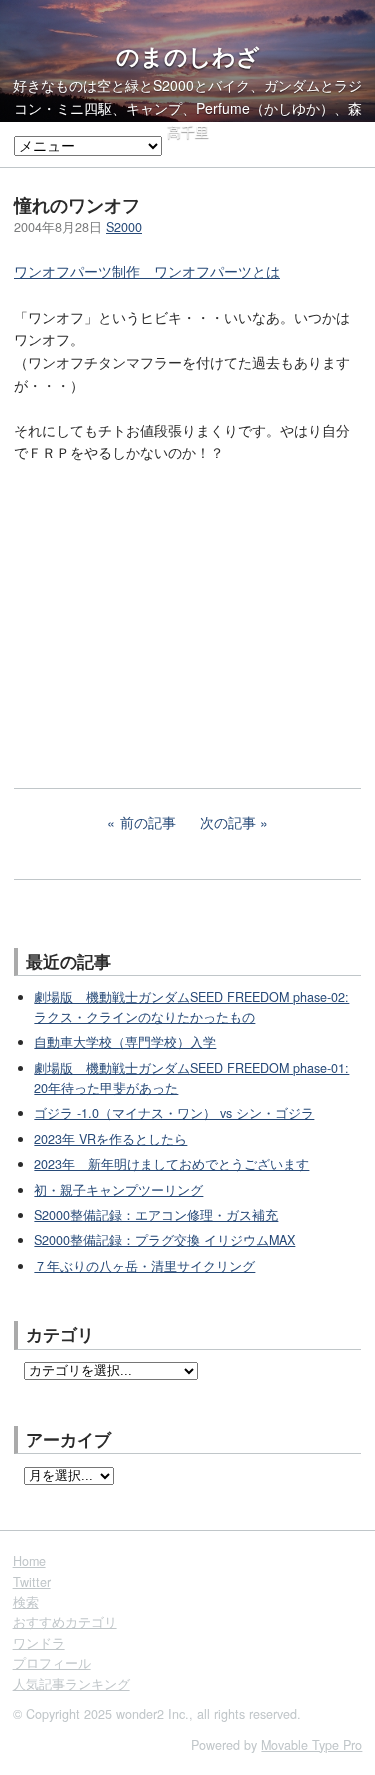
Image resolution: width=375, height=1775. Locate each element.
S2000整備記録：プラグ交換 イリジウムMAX (164, 1240)
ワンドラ (39, 1643)
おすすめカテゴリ (65, 1622)
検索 (26, 1602)
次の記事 (228, 822)
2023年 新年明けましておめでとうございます (171, 1164)
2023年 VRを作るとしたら (110, 1139)
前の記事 (148, 822)
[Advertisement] (164, 612)
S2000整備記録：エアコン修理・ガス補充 (156, 1215)
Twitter (32, 1582)
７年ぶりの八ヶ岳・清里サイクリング (144, 1266)
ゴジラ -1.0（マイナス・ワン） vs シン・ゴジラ (174, 1113)
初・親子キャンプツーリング (118, 1190)
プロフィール (52, 1663)
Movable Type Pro (311, 1745)
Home (29, 1561)
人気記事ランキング (71, 1684)
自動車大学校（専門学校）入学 (125, 1042)
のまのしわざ (188, 56)
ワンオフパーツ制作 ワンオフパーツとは (147, 271)
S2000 (124, 227)
